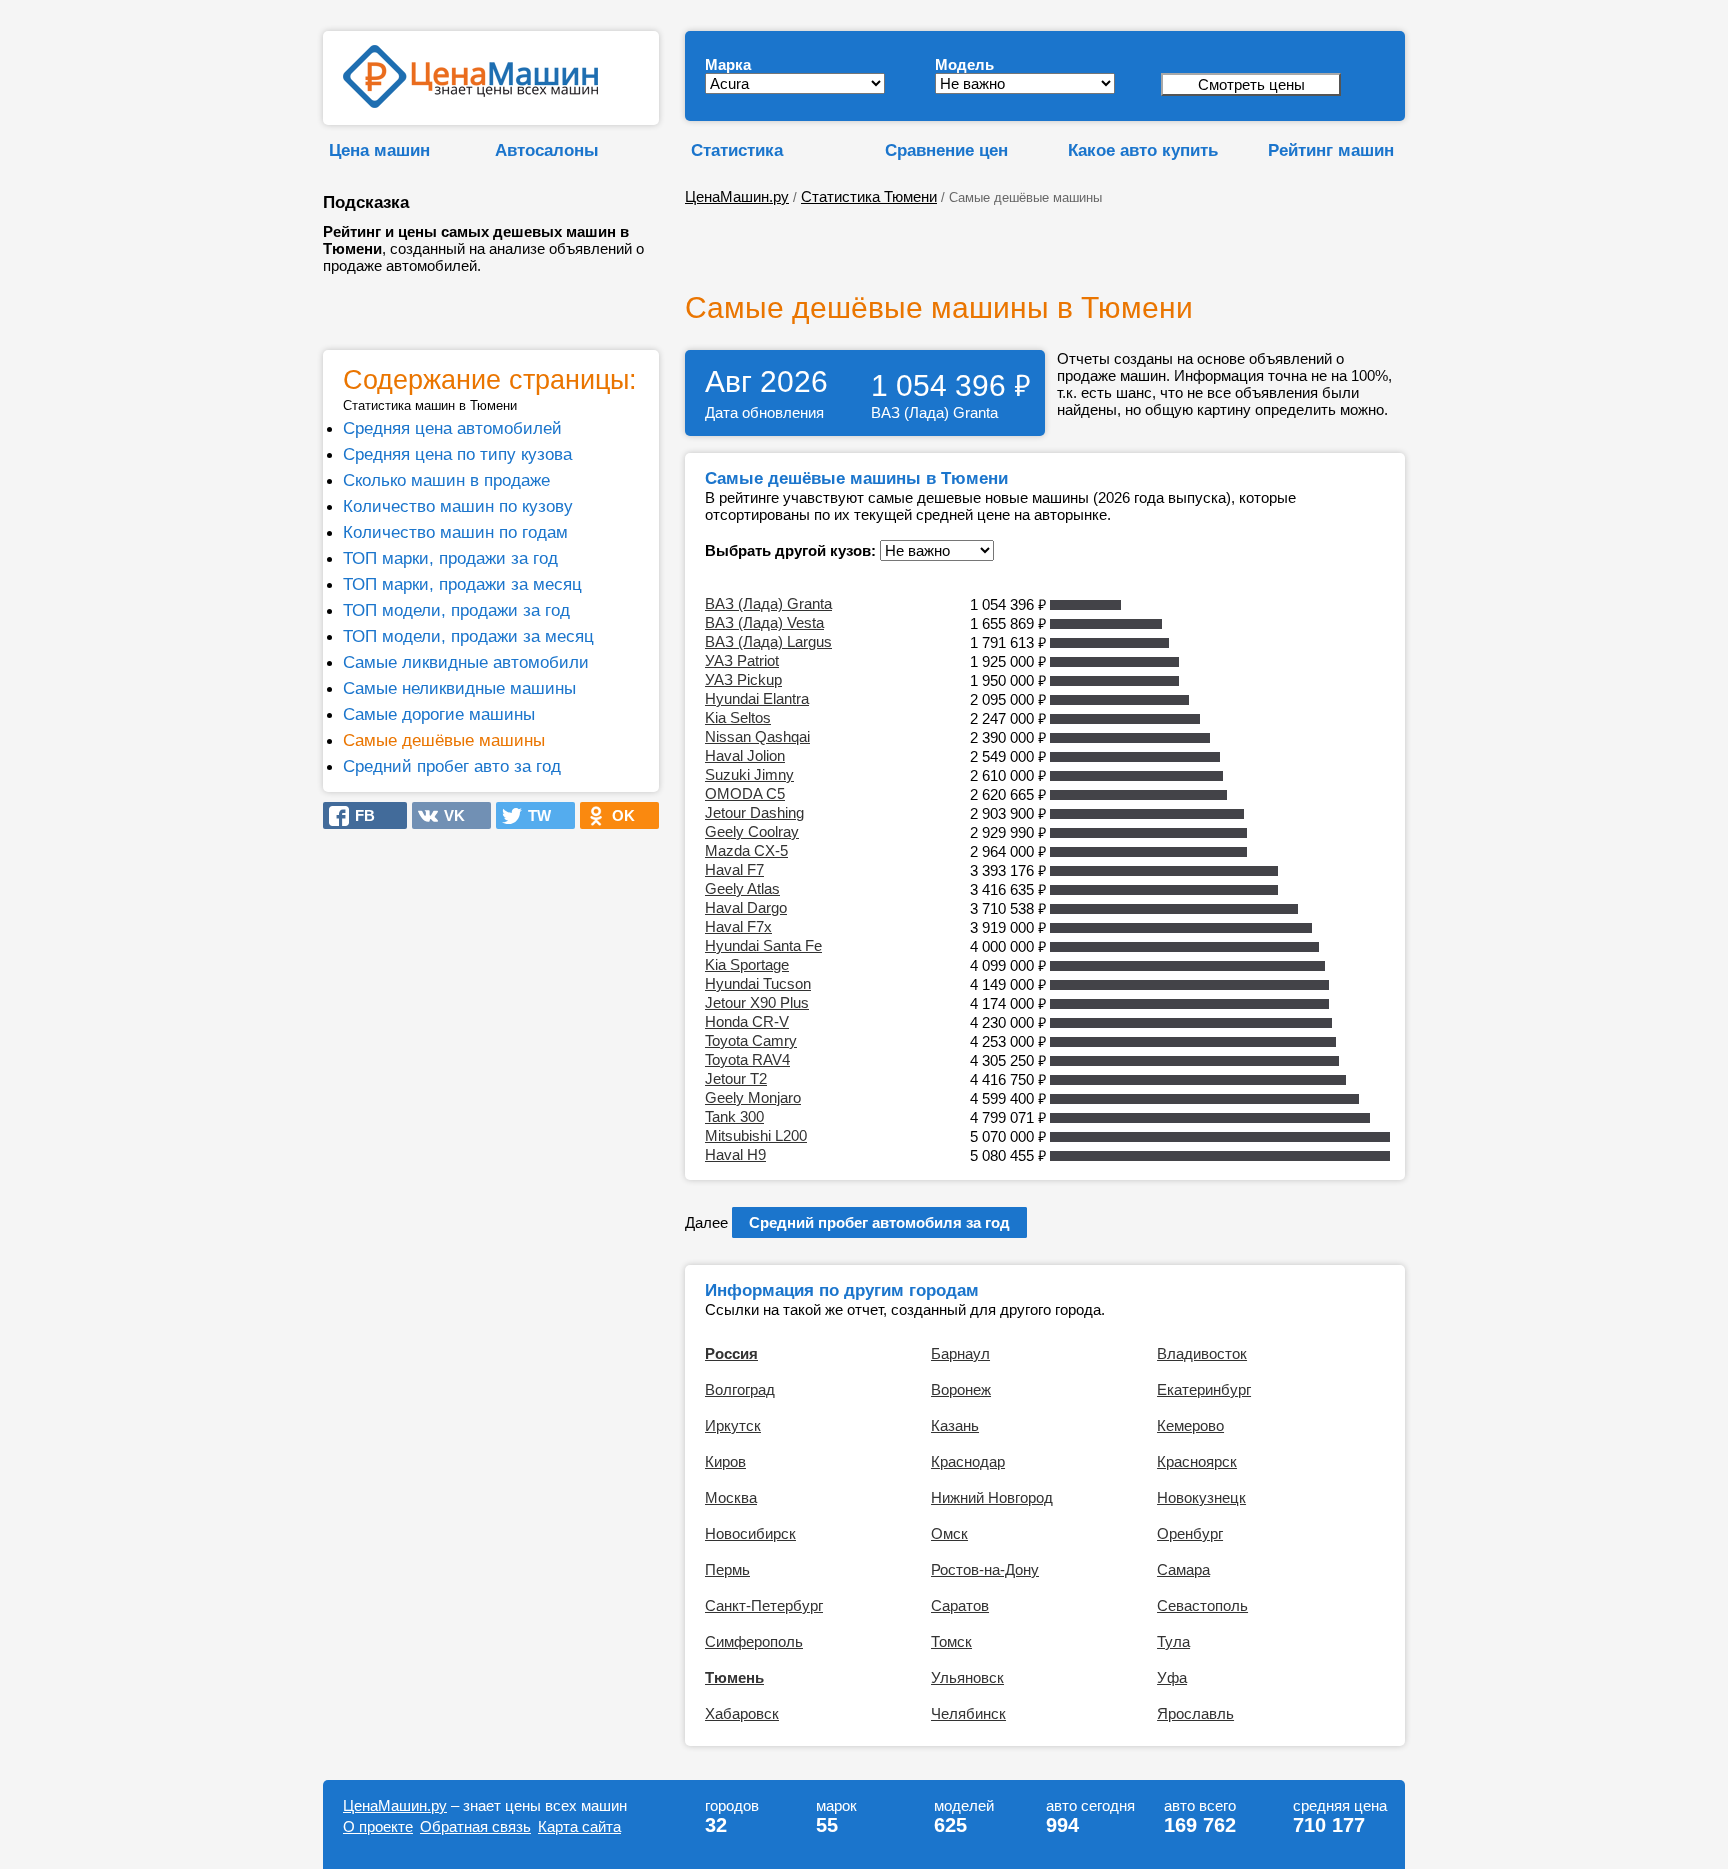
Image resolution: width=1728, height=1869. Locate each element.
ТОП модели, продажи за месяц (468, 636)
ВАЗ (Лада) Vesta (764, 622)
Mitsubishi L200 (756, 1135)
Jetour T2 (736, 1078)
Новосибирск (750, 1533)
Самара (1183, 1569)
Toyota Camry (751, 1040)
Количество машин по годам (455, 532)
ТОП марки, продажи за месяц (462, 584)
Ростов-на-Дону (985, 1569)
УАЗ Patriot (742, 660)
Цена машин (379, 150)
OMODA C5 (745, 793)
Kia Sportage (747, 964)
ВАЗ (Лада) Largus (768, 641)
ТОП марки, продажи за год (450, 558)
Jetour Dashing (754, 812)
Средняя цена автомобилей (452, 428)
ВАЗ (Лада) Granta (768, 603)
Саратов (960, 1605)
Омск (949, 1533)
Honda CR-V (747, 1021)
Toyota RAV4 (747, 1059)
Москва (731, 1497)
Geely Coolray (752, 831)
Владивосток (1202, 1353)
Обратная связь (475, 1826)
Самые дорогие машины (439, 714)
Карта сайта (579, 1826)
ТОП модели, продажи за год (456, 610)
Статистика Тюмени (869, 196)
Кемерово (1190, 1425)
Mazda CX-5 (746, 850)
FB (359, 815)
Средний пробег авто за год (452, 766)
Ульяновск (967, 1677)
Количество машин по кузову (458, 506)
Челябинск (968, 1713)
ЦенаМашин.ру (737, 196)
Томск (951, 1641)
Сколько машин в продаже (446, 480)
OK (617, 815)
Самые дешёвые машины (444, 740)
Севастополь (1202, 1605)
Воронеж (961, 1389)
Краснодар (968, 1461)
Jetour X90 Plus (757, 1002)
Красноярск (1197, 1461)
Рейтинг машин (1331, 150)
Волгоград (740, 1389)
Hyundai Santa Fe (763, 945)
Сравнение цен (946, 150)
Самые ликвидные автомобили (466, 662)
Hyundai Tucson (758, 983)
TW (533, 815)
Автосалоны (547, 150)
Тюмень (734, 1677)
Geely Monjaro (753, 1097)
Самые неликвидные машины (459, 688)
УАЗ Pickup (743, 679)
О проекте (378, 1826)
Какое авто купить (1143, 150)
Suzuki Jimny (749, 774)
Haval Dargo (746, 907)
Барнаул (960, 1353)
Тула (1173, 1641)
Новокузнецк (1201, 1497)
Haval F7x (738, 926)
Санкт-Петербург (764, 1605)
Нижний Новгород (992, 1497)
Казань (955, 1425)
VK (448, 815)
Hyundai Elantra (757, 698)
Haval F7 (734, 869)
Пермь (727, 1569)
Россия (731, 1353)
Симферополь (754, 1641)
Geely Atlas (742, 888)
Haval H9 (735, 1154)
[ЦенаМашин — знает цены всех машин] (470, 102)
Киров (725, 1461)
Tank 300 (734, 1116)
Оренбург (1190, 1533)
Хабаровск (742, 1713)
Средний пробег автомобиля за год (879, 1222)
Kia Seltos (738, 717)
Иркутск (733, 1425)
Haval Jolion (745, 755)
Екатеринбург (1204, 1389)
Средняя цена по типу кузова (457, 454)
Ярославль (1195, 1713)
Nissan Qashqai (757, 736)
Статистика (737, 150)
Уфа (1172, 1677)
